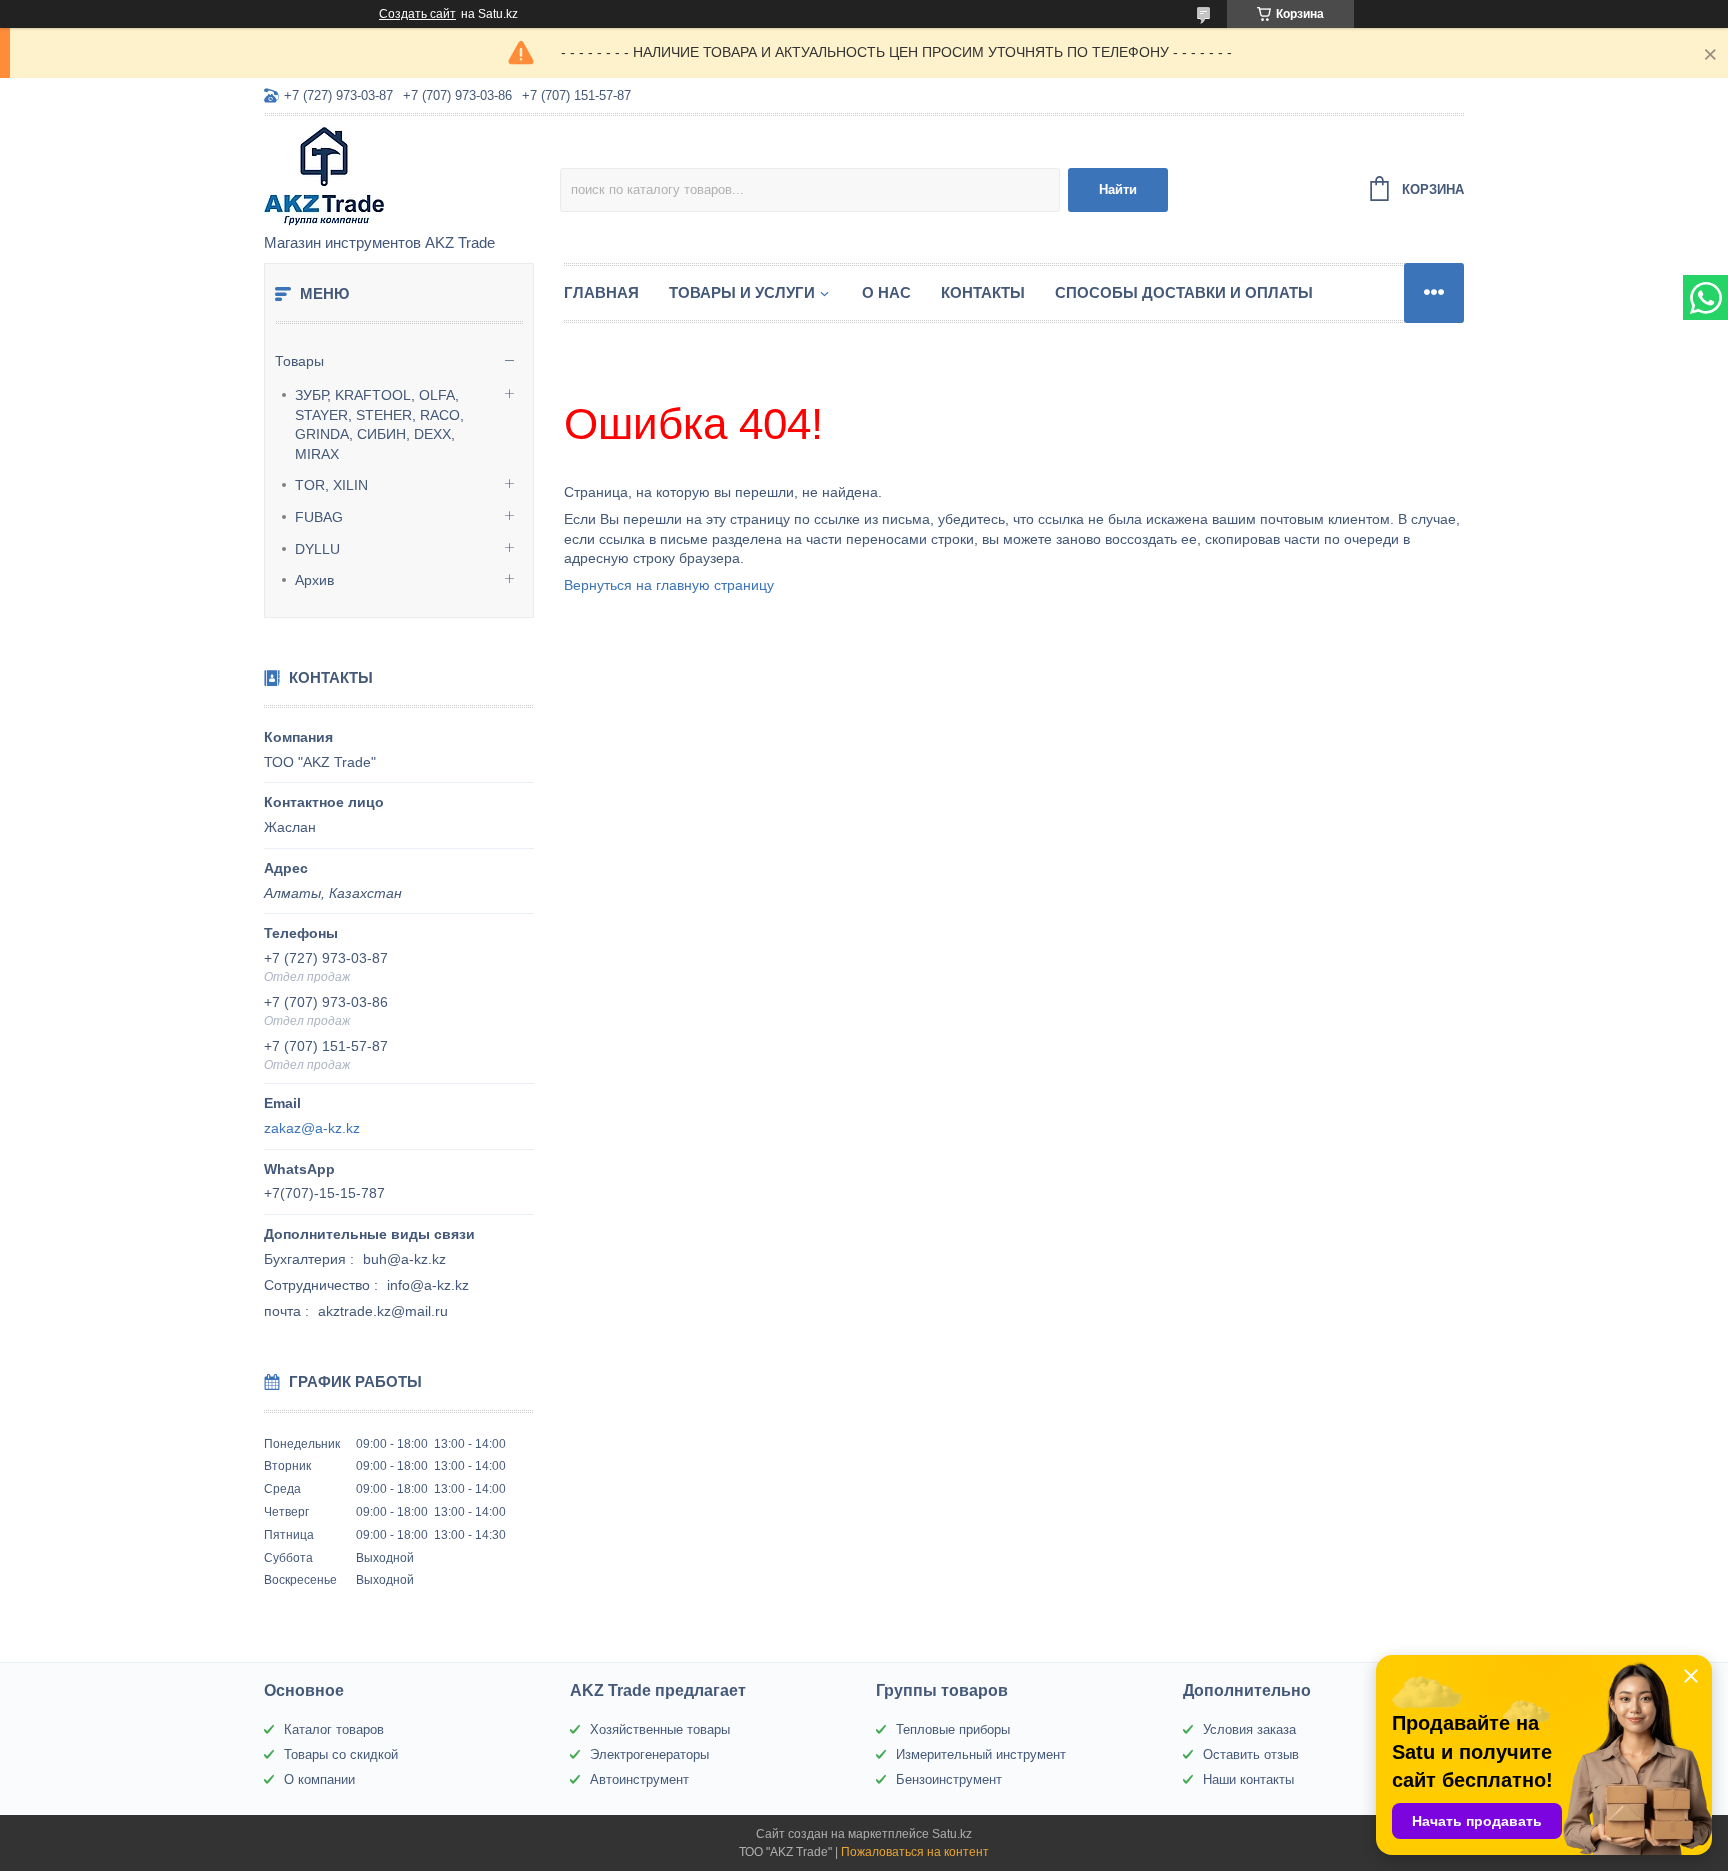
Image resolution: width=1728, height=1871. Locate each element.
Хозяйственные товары (660, 1729)
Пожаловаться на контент (915, 1852)
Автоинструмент (639, 1779)
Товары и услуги (742, 292)
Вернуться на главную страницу (669, 585)
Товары (299, 361)
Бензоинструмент (949, 1779)
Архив (314, 580)
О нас (886, 292)
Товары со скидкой (341, 1754)
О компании (319, 1779)
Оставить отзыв (1251, 1754)
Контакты (983, 292)
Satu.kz (952, 1834)
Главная (601, 292)
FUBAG (319, 517)
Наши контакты (1248, 1779)
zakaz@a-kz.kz (312, 1128)
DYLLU (317, 549)
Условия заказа (1249, 1729)
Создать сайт (417, 14)
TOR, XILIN (331, 485)
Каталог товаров (334, 1729)
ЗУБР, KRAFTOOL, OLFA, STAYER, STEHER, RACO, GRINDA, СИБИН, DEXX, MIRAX (379, 424)
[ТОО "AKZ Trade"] (412, 176)
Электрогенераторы (649, 1754)
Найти (1118, 189)
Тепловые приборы (953, 1729)
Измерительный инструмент (981, 1754)
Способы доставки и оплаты (1184, 292)
